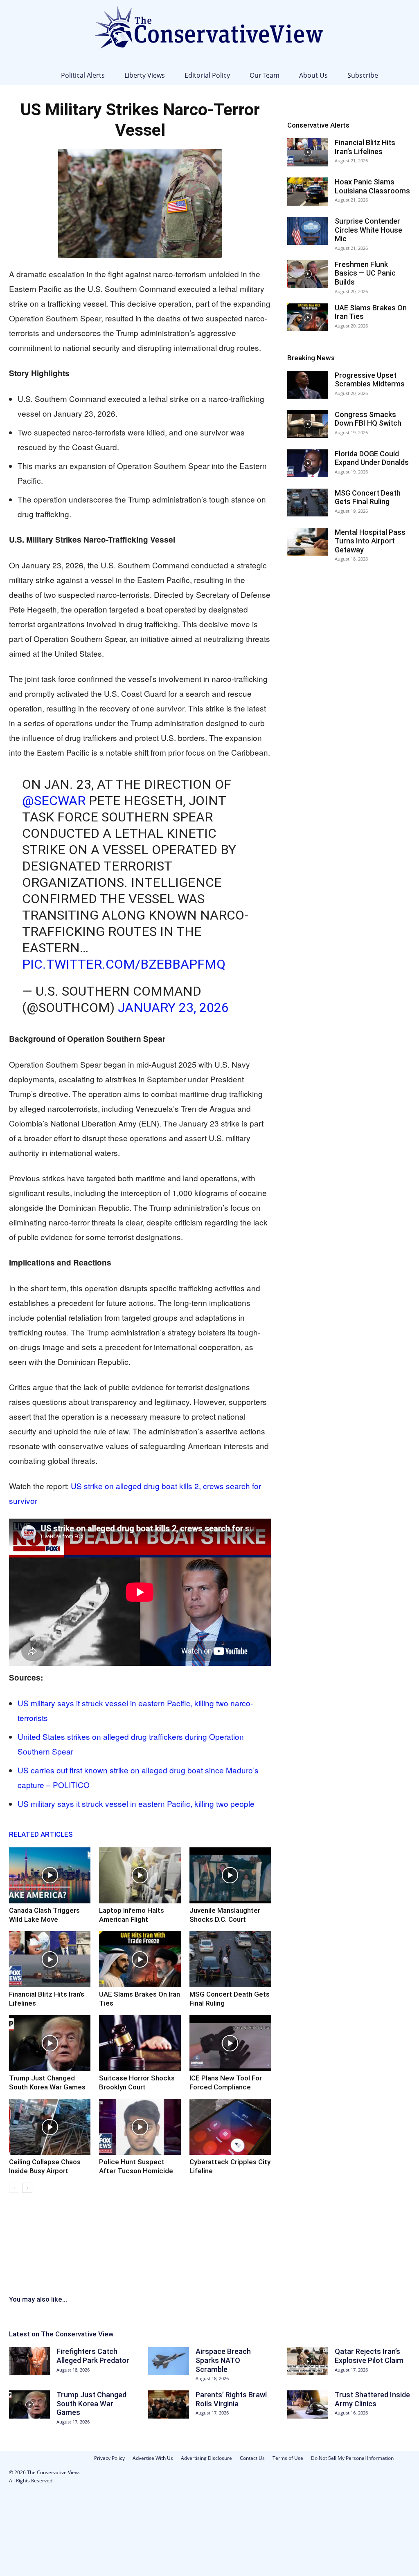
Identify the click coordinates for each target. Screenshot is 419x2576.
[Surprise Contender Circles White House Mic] (308, 231)
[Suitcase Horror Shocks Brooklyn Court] (140, 2043)
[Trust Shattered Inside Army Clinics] (308, 2404)
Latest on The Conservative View (61, 2334)
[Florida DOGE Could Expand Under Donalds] (308, 463)
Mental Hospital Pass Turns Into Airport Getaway (370, 541)
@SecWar (54, 801)
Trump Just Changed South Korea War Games (91, 2403)
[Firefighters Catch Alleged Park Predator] (29, 2361)
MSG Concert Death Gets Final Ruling (368, 497)
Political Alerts (83, 75)
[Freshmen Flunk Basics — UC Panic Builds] (308, 274)
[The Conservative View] (209, 33)
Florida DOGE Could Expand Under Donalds (372, 458)
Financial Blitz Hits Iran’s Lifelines (365, 147)
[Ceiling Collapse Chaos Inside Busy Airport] (50, 2127)
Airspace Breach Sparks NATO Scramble (223, 2360)
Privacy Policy (109, 2458)
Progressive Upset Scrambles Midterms (370, 380)
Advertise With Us (153, 2458)
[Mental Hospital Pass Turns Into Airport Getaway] (308, 542)
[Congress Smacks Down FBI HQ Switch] (308, 424)
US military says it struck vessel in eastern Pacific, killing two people (136, 1803)
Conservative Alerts (318, 125)
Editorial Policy (207, 75)
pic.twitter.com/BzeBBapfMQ (124, 964)
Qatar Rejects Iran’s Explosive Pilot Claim (369, 2356)
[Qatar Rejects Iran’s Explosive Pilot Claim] (308, 2361)
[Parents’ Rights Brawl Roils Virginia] (169, 2404)
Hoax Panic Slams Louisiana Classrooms (372, 186)
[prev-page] (14, 2188)
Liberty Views (145, 75)
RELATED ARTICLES (41, 1834)
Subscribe (363, 75)
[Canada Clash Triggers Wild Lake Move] (50, 1875)
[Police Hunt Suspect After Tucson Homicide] (140, 2127)
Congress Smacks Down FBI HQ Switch (368, 419)
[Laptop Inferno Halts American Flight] (140, 1875)
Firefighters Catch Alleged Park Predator (93, 2356)
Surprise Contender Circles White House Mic (368, 230)
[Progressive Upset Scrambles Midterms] (308, 385)
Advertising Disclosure (206, 2458)
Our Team (265, 75)
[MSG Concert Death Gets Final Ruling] (230, 1959)
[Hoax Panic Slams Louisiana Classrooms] (308, 192)
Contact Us (252, 2458)
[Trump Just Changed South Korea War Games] (50, 2043)
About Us (313, 75)
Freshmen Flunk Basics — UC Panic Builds (365, 273)
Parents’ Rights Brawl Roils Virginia (231, 2399)
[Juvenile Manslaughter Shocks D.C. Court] (230, 1875)
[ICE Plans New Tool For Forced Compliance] (230, 2043)
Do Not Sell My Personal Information (352, 2458)
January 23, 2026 (173, 1008)
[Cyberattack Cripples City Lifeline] (230, 2127)
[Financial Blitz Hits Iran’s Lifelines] (50, 1959)
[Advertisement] (209, 2256)
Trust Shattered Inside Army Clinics (372, 2399)
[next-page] (27, 2188)
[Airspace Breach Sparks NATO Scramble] (169, 2361)
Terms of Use (288, 2458)
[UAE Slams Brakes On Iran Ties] (140, 1959)
